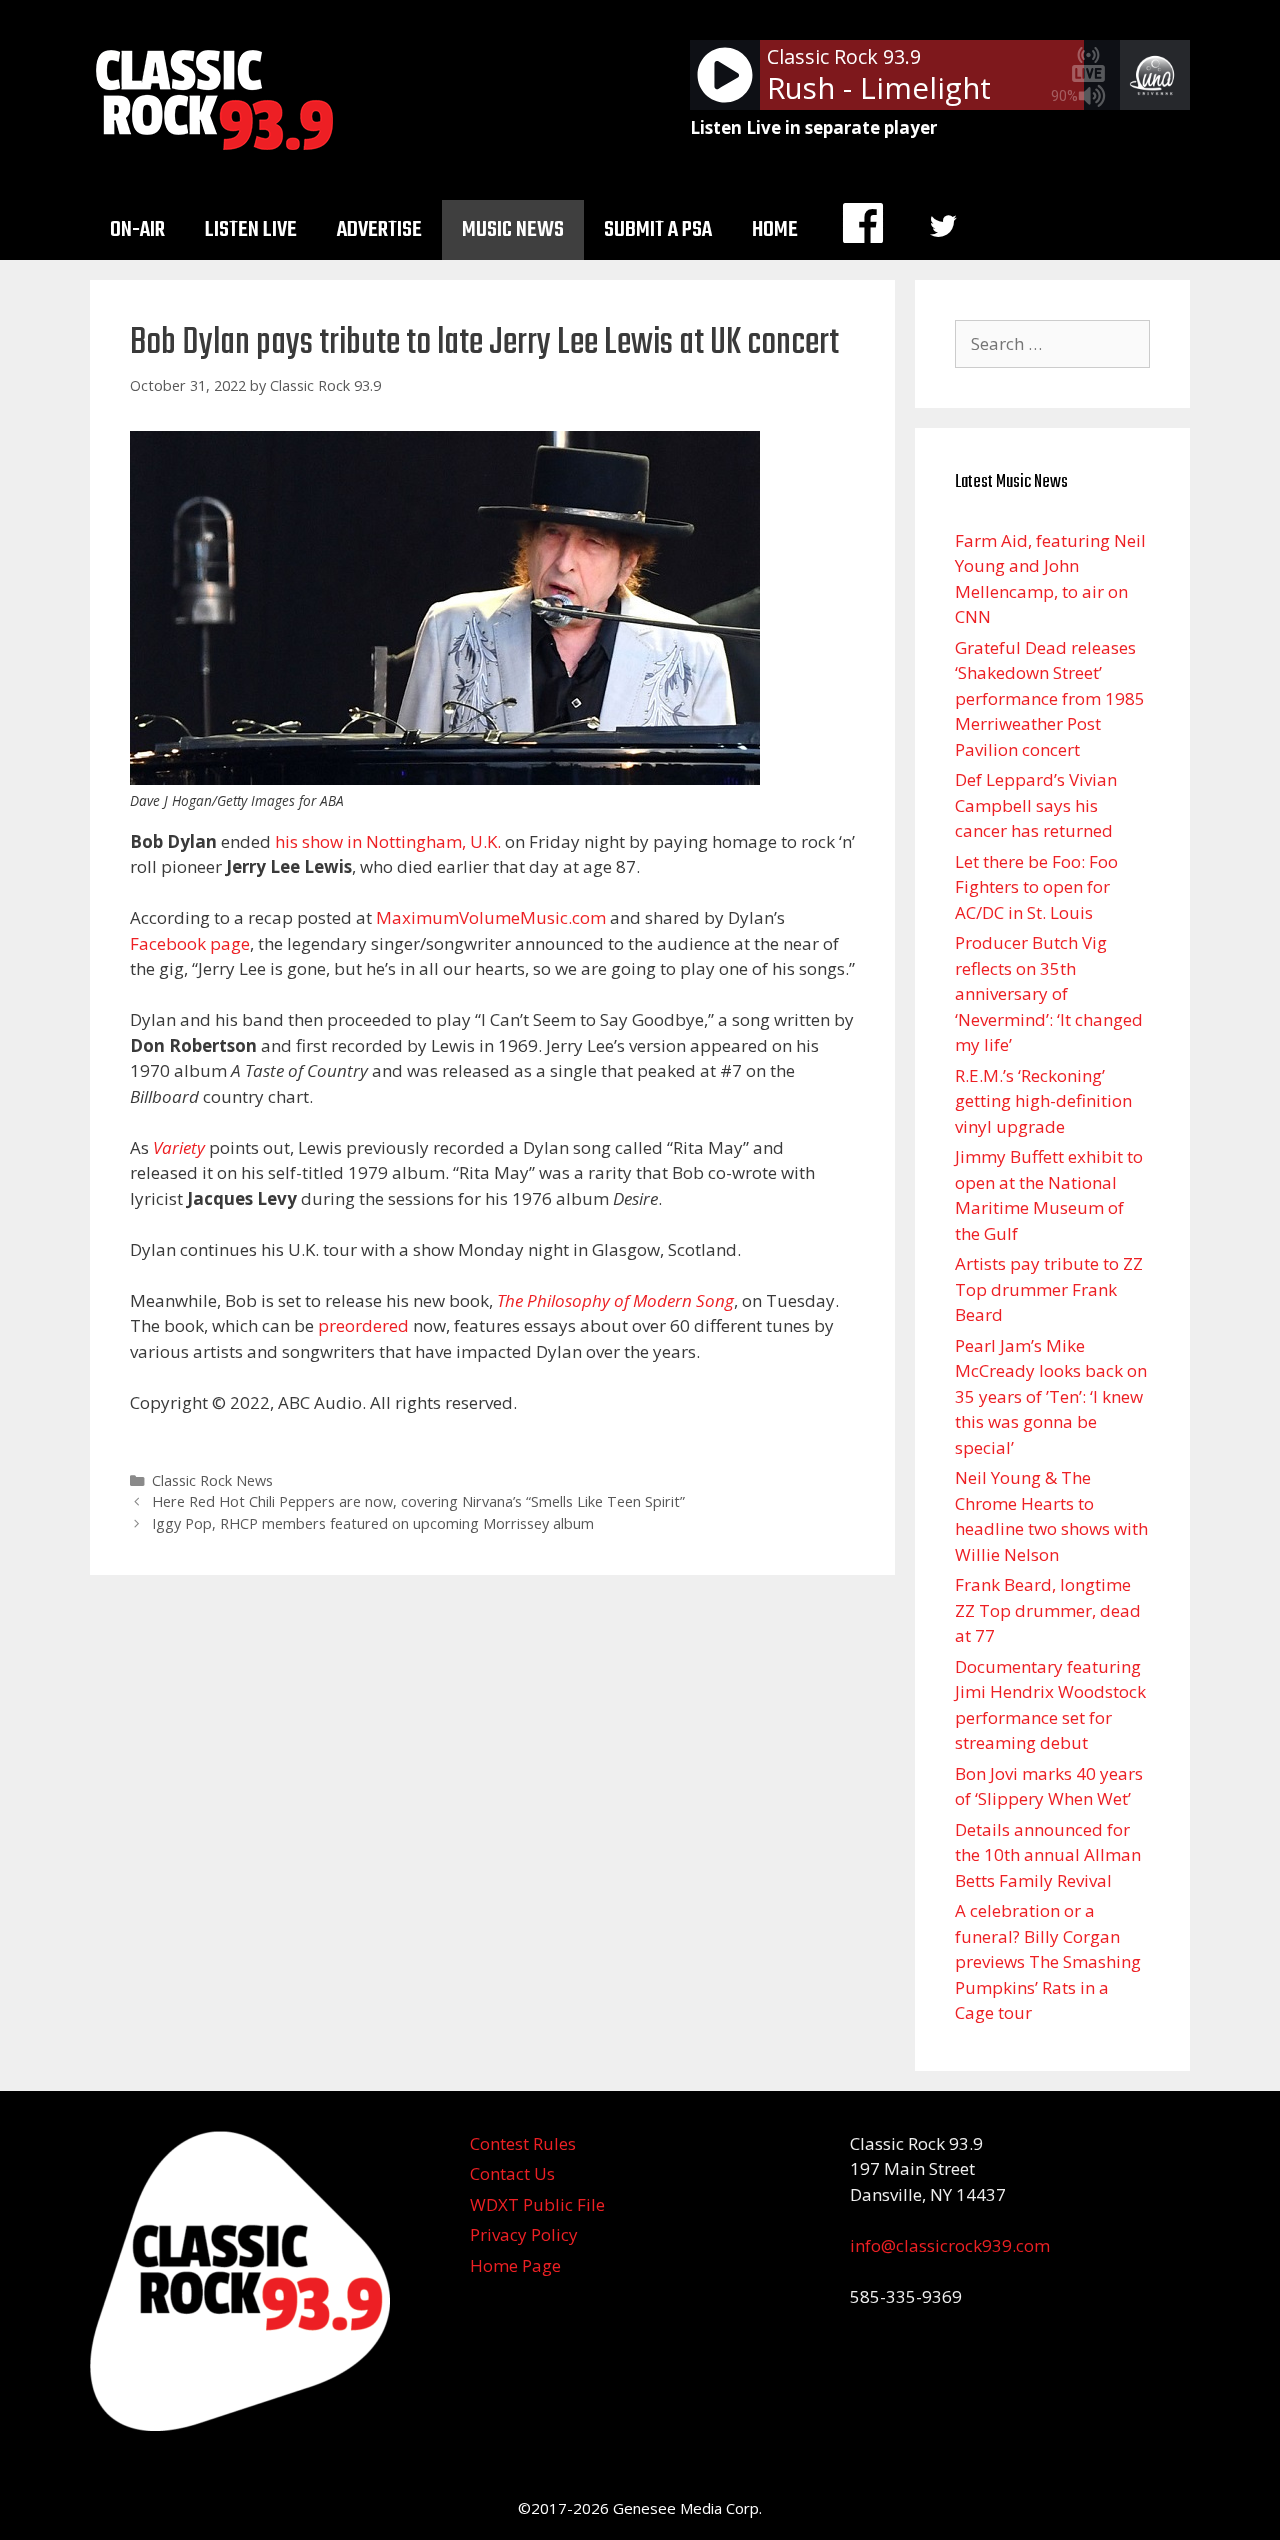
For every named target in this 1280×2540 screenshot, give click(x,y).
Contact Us (512, 2173)
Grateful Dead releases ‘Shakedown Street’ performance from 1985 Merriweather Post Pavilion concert (1050, 698)
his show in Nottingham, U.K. (388, 841)
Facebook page (190, 943)
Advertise (379, 230)
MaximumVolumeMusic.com (491, 917)
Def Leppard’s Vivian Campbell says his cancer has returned (1036, 805)
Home (775, 230)
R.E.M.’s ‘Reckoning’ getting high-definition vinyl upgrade (1043, 1101)
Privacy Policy (524, 2234)
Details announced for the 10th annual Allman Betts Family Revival (1048, 1855)
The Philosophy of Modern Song (615, 1300)
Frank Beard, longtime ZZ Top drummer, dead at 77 (1048, 1610)
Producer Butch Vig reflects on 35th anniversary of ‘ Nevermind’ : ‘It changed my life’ (1049, 993)
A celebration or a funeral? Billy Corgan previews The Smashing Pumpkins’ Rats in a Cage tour (1048, 1961)
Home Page (515, 2265)
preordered (363, 1325)
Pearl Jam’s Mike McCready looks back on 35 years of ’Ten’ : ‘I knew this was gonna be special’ (1051, 1396)
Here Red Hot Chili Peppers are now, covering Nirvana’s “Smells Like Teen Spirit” (418, 1501)
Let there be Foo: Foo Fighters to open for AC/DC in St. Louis (1036, 887)
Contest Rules (523, 2143)
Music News (513, 230)
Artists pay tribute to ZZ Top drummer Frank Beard (1049, 1289)
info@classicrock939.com (950, 2245)
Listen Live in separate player (813, 127)
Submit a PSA (658, 230)
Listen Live (251, 230)
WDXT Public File (537, 2204)
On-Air (137, 230)
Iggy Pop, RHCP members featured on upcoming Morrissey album (373, 1523)
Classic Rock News (212, 1480)
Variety (179, 1147)
